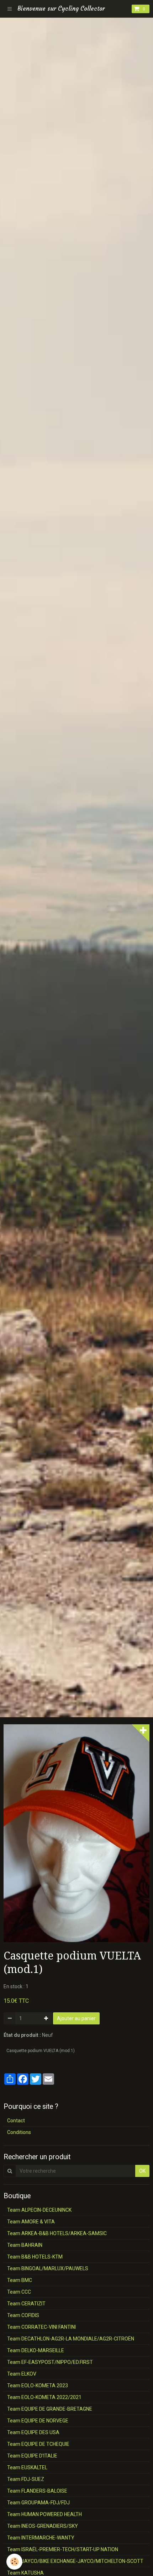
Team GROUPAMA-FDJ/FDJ (38, 2503)
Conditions (19, 2132)
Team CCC (19, 2292)
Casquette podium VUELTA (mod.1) (41, 2051)
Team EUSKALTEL (27, 2467)
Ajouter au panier (76, 2018)
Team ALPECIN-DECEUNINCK (39, 2210)
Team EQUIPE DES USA (33, 2432)
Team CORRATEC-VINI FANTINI (41, 2327)
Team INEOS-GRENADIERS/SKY (43, 2526)
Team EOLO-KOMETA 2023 (38, 2386)
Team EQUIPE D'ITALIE (32, 2456)
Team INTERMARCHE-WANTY (41, 2538)
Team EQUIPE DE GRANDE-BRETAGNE (50, 2409)
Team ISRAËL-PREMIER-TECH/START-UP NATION (63, 2549)
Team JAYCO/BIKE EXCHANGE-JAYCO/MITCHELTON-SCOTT (75, 2561)
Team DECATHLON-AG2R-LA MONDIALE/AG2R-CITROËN (71, 2339)
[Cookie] (14, 2562)
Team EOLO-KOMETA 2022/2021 (44, 2397)
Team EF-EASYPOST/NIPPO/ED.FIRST (50, 2362)
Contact (16, 2121)
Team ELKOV (22, 2374)
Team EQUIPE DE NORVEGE (38, 2421)
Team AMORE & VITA (31, 2222)
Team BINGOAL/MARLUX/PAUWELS (48, 2268)
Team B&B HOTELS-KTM (35, 2257)
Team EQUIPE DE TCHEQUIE (38, 2444)
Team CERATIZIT (26, 2304)
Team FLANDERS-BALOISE (37, 2491)
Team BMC (20, 2280)
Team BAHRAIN (25, 2245)
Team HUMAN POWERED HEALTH (44, 2514)
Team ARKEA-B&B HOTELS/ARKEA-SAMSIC (57, 2233)
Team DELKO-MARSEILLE (36, 2350)
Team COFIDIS (23, 2315)
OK (142, 2171)
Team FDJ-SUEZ (26, 2479)
